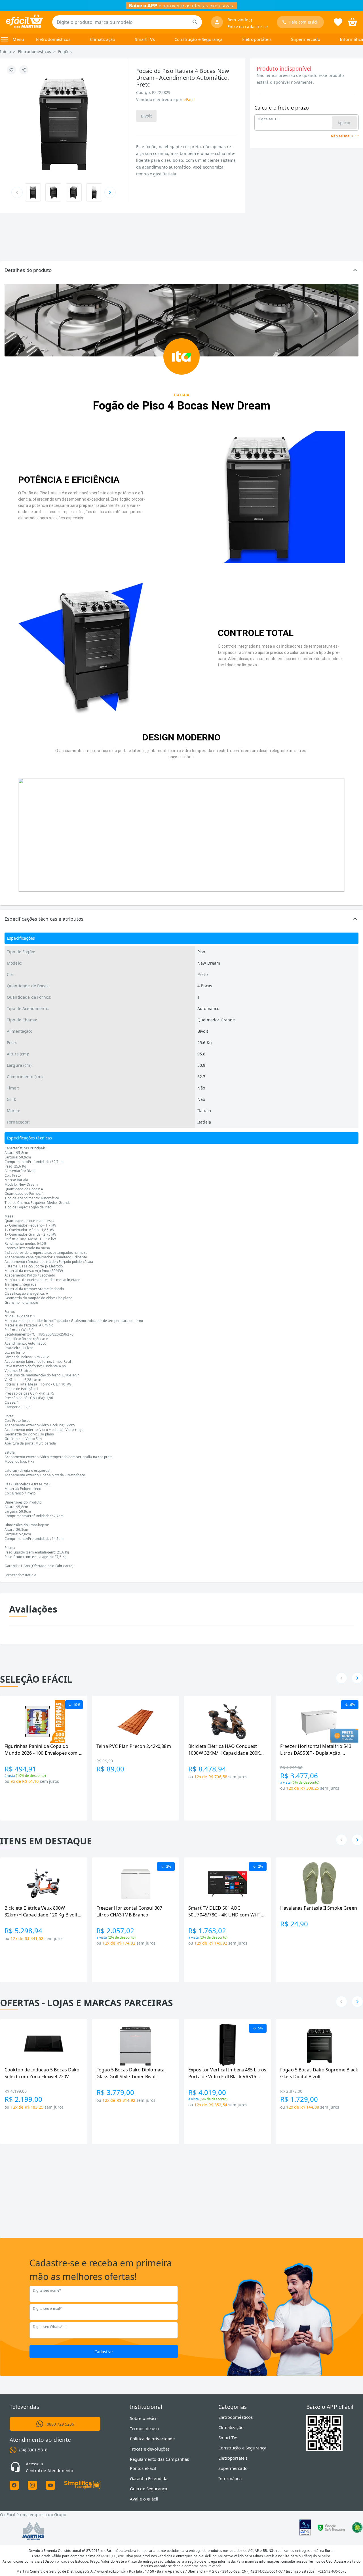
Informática (351, 39)
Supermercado (306, 39)
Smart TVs (145, 39)
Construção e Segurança (198, 39)
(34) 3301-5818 (33, 2450)
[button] (181, 270)
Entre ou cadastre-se (248, 27)
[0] (353, 22)
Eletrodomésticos (53, 39)
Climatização (103, 39)
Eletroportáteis (257, 39)
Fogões (65, 52)
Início (5, 52)
